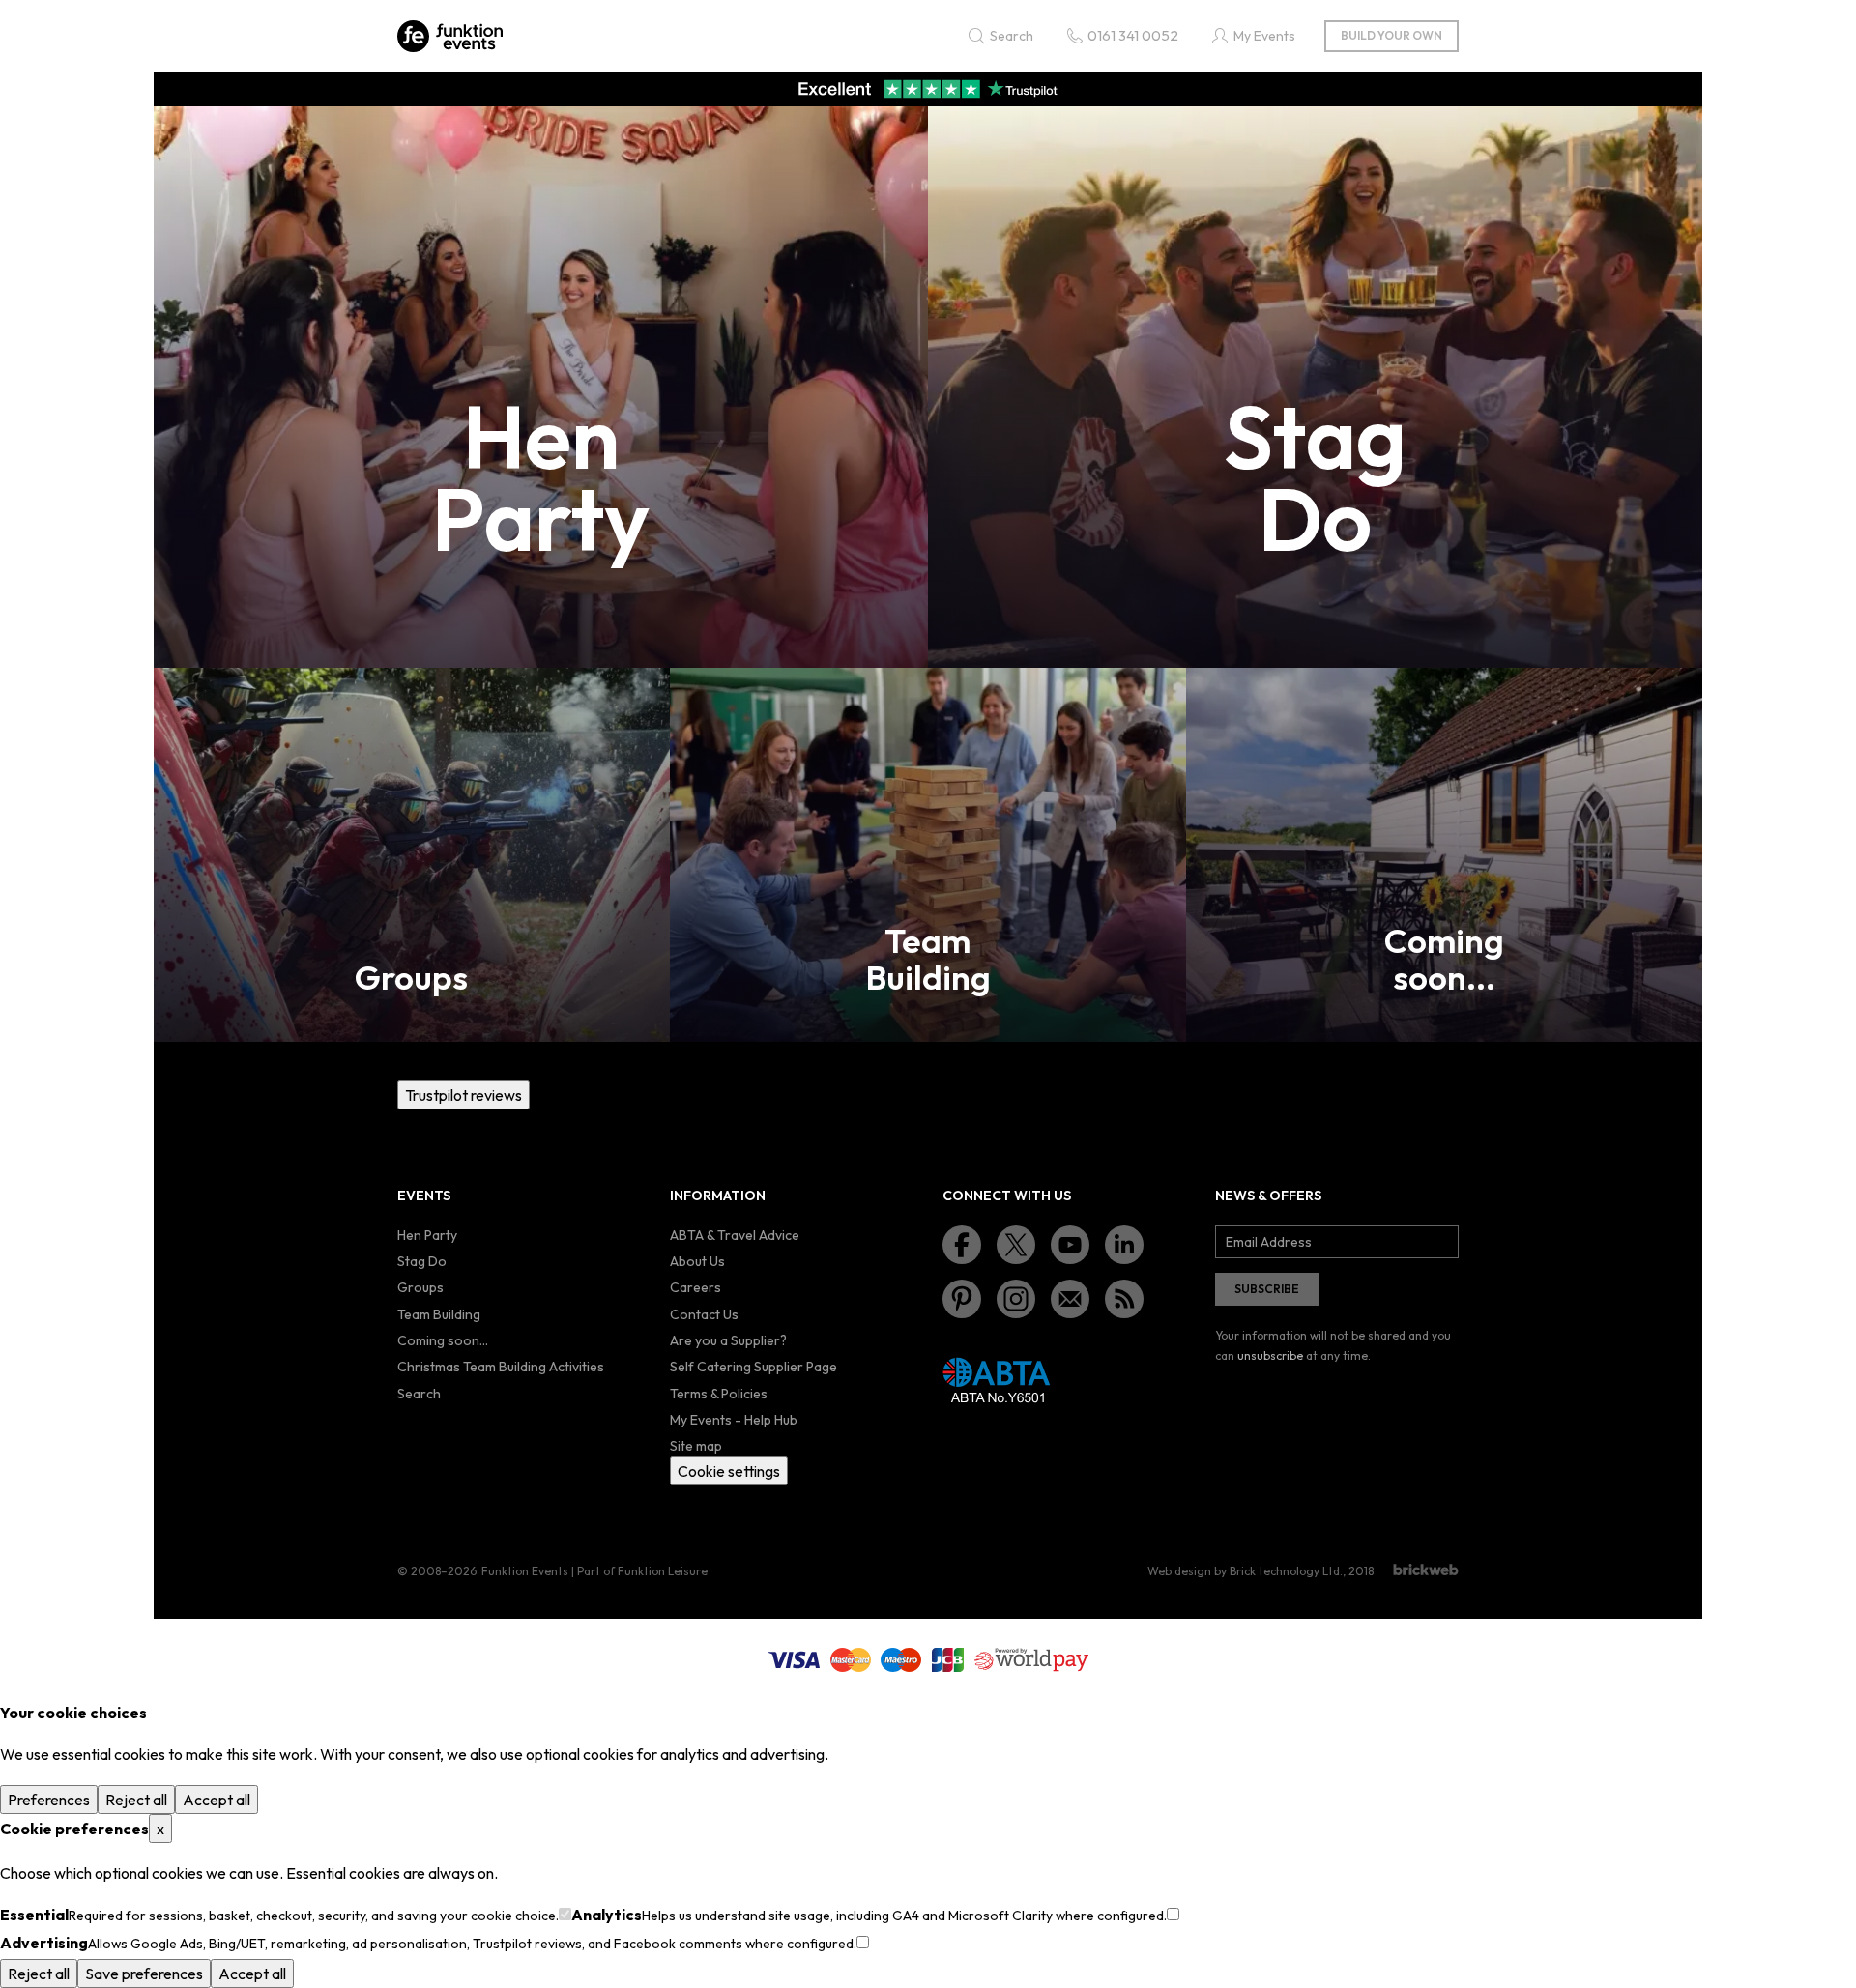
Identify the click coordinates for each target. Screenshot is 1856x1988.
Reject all (136, 1800)
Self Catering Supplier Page (754, 1367)
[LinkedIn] (1124, 1245)
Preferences (49, 1800)
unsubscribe (1270, 1355)
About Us (697, 1261)
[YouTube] (1070, 1245)
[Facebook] (962, 1245)
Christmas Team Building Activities (501, 1367)
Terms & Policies (719, 1394)
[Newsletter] (1070, 1299)
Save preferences (144, 1974)
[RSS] (1124, 1299)
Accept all (217, 1800)
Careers (696, 1287)
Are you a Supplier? (728, 1340)
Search (419, 1394)
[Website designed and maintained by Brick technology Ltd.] (1426, 1570)
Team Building (439, 1314)
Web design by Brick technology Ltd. (1245, 1571)
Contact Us (704, 1314)
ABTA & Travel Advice (735, 1235)
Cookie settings (729, 1471)
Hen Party (427, 1235)
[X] (1016, 1245)
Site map (696, 1446)
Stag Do (422, 1261)
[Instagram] (1016, 1299)
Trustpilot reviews (464, 1095)
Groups (420, 1287)
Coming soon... (443, 1340)
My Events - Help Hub (734, 1420)
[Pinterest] (962, 1299)
